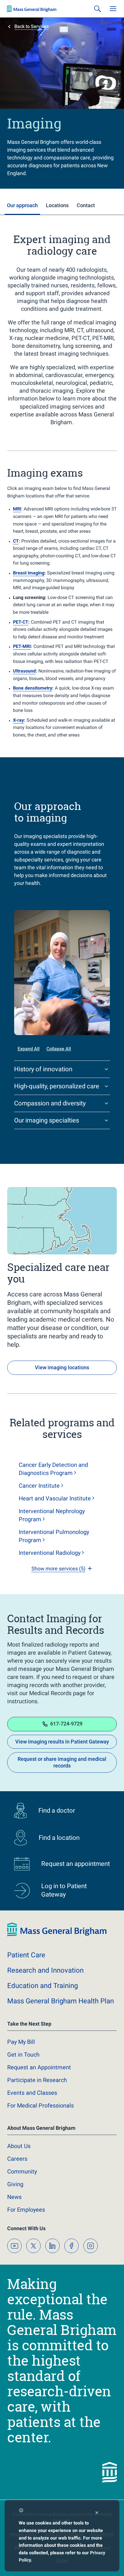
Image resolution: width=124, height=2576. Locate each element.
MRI (17, 509)
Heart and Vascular (55, 1498)
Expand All (29, 1049)
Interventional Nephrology (52, 1515)
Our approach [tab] (22, 205)
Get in (23, 2055)
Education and (43, 1986)
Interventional (50, 1553)
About (19, 2146)
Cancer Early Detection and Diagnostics (53, 1469)
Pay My (21, 2042)
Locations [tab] (57, 205)
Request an (39, 2067)
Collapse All (59, 1049)
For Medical (41, 2105)
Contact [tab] (86, 205)
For (26, 2210)
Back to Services (32, 26)
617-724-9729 (66, 1724)
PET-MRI (22, 646)
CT (16, 541)
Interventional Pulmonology (54, 1536)
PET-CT (21, 622)
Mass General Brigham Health (61, 2001)
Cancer (39, 1486)
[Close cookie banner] (97, 2513)
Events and (32, 2093)
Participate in (37, 2080)
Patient (26, 1955)
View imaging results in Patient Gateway (62, 1742)
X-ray (18, 720)
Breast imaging (29, 573)
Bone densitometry (33, 688)
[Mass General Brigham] (32, 9)
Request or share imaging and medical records (62, 1762)
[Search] (97, 9)
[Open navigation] (113, 9)
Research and (45, 1970)
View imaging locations (62, 1367)
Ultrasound (24, 671)
